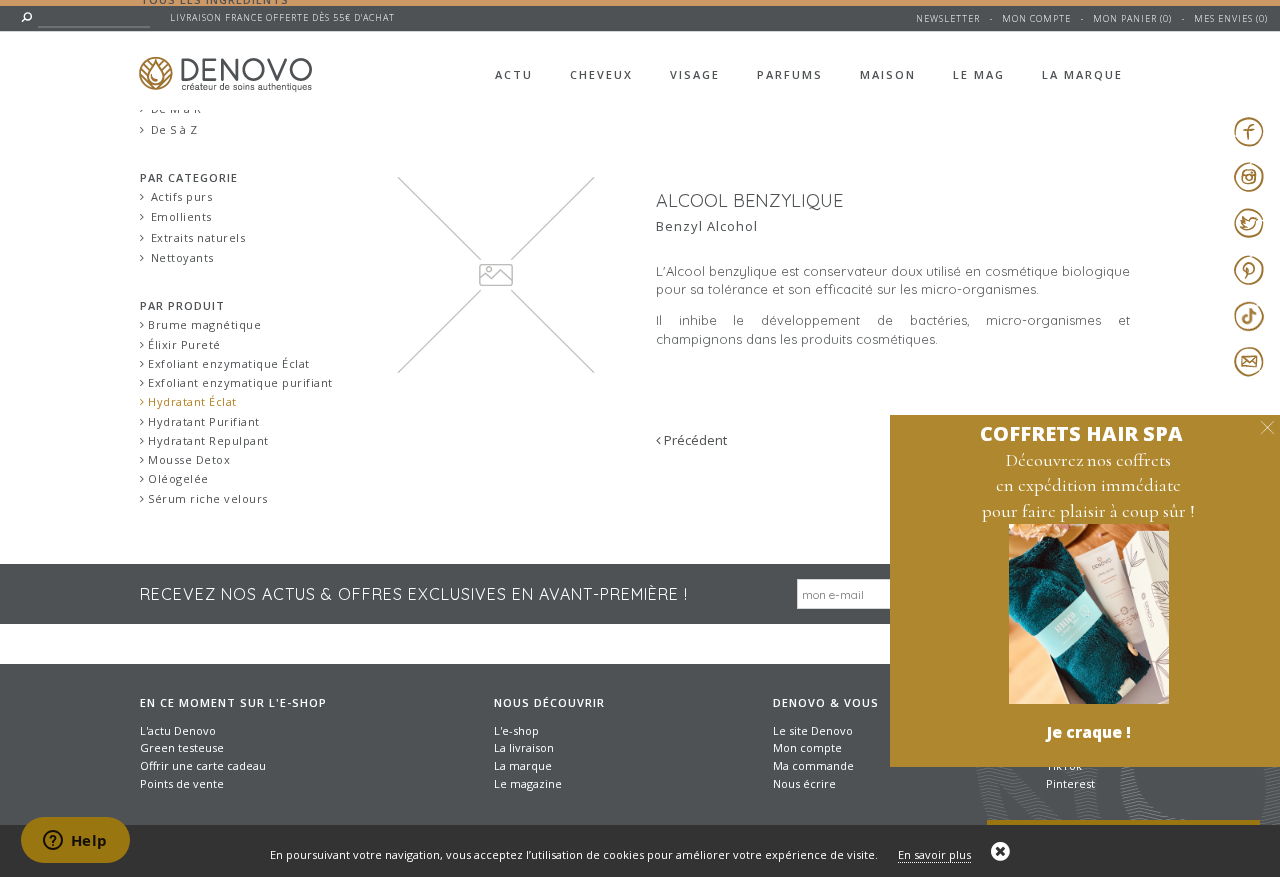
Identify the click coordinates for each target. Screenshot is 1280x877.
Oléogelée (177, 478)
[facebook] (1248, 131)
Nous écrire (804, 783)
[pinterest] (1248, 270)
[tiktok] (1248, 316)
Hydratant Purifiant (202, 421)
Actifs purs (182, 196)
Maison (888, 74)
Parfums (790, 74)
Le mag (979, 74)
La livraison (524, 747)
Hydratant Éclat (191, 401)
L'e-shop (516, 730)
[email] (1248, 362)
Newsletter (948, 18)
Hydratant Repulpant (207, 440)
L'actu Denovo (178, 730)
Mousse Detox (188, 459)
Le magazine (528, 783)
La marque (1082, 74)
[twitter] (1248, 223)
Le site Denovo (813, 730)
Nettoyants (182, 257)
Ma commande (813, 765)
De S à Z (174, 129)
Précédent (694, 440)
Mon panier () (1132, 18)
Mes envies (1223, 18)
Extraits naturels (198, 237)
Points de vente (182, 783)
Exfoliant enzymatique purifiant (239, 382)
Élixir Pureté (183, 344)
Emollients (181, 216)
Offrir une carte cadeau (203, 765)
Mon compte (1036, 18)
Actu (514, 74)
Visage (695, 74)
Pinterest (1070, 783)
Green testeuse (182, 747)
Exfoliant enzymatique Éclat (227, 363)
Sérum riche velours (206, 498)
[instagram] (1248, 177)
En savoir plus (934, 854)
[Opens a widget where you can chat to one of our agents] (75, 842)
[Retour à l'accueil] (240, 62)
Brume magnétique (203, 324)
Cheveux (601, 74)
